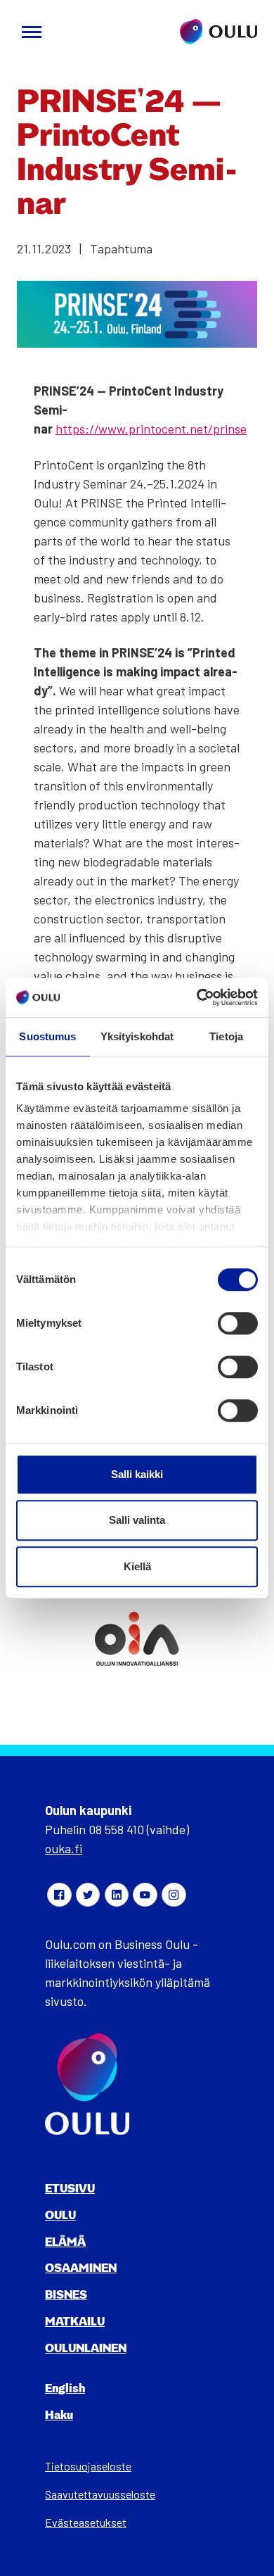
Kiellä (137, 1566)
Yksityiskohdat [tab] (137, 1036)
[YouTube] (145, 1895)
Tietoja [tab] (226, 1036)
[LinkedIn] (117, 1895)
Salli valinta (137, 1520)
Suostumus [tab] (47, 1036)
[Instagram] (174, 1895)
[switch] (238, 1323)
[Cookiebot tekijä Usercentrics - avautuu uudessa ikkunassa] (197, 997)
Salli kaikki (137, 1474)
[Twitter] (88, 1895)
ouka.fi (64, 1848)
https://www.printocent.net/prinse (151, 429)
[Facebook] (59, 1895)
